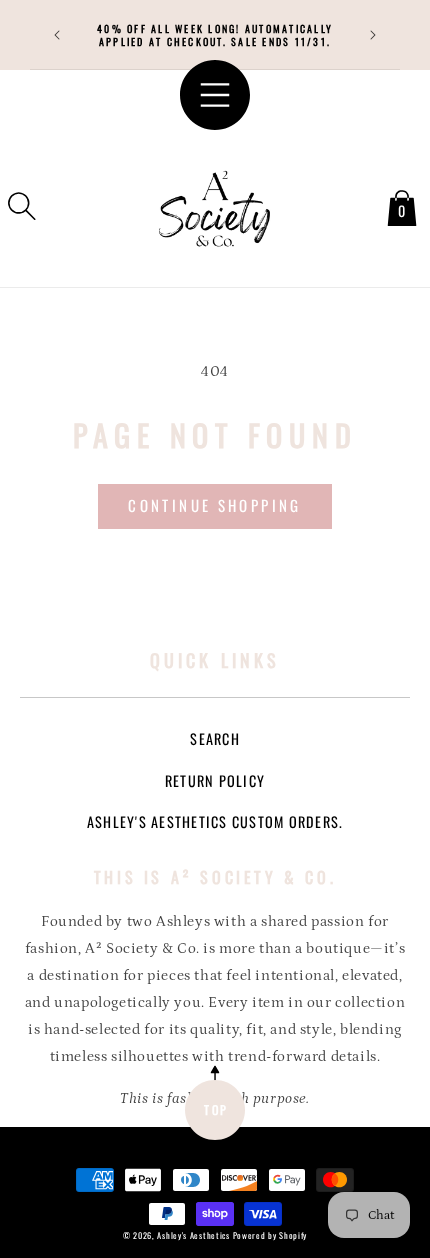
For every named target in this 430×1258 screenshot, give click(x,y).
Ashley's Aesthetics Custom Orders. (215, 821)
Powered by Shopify (270, 1235)
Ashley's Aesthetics (193, 1235)
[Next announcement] (373, 35)
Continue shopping (214, 505)
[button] (22, 206)
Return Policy (215, 780)
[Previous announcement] (57, 35)
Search (215, 738)
